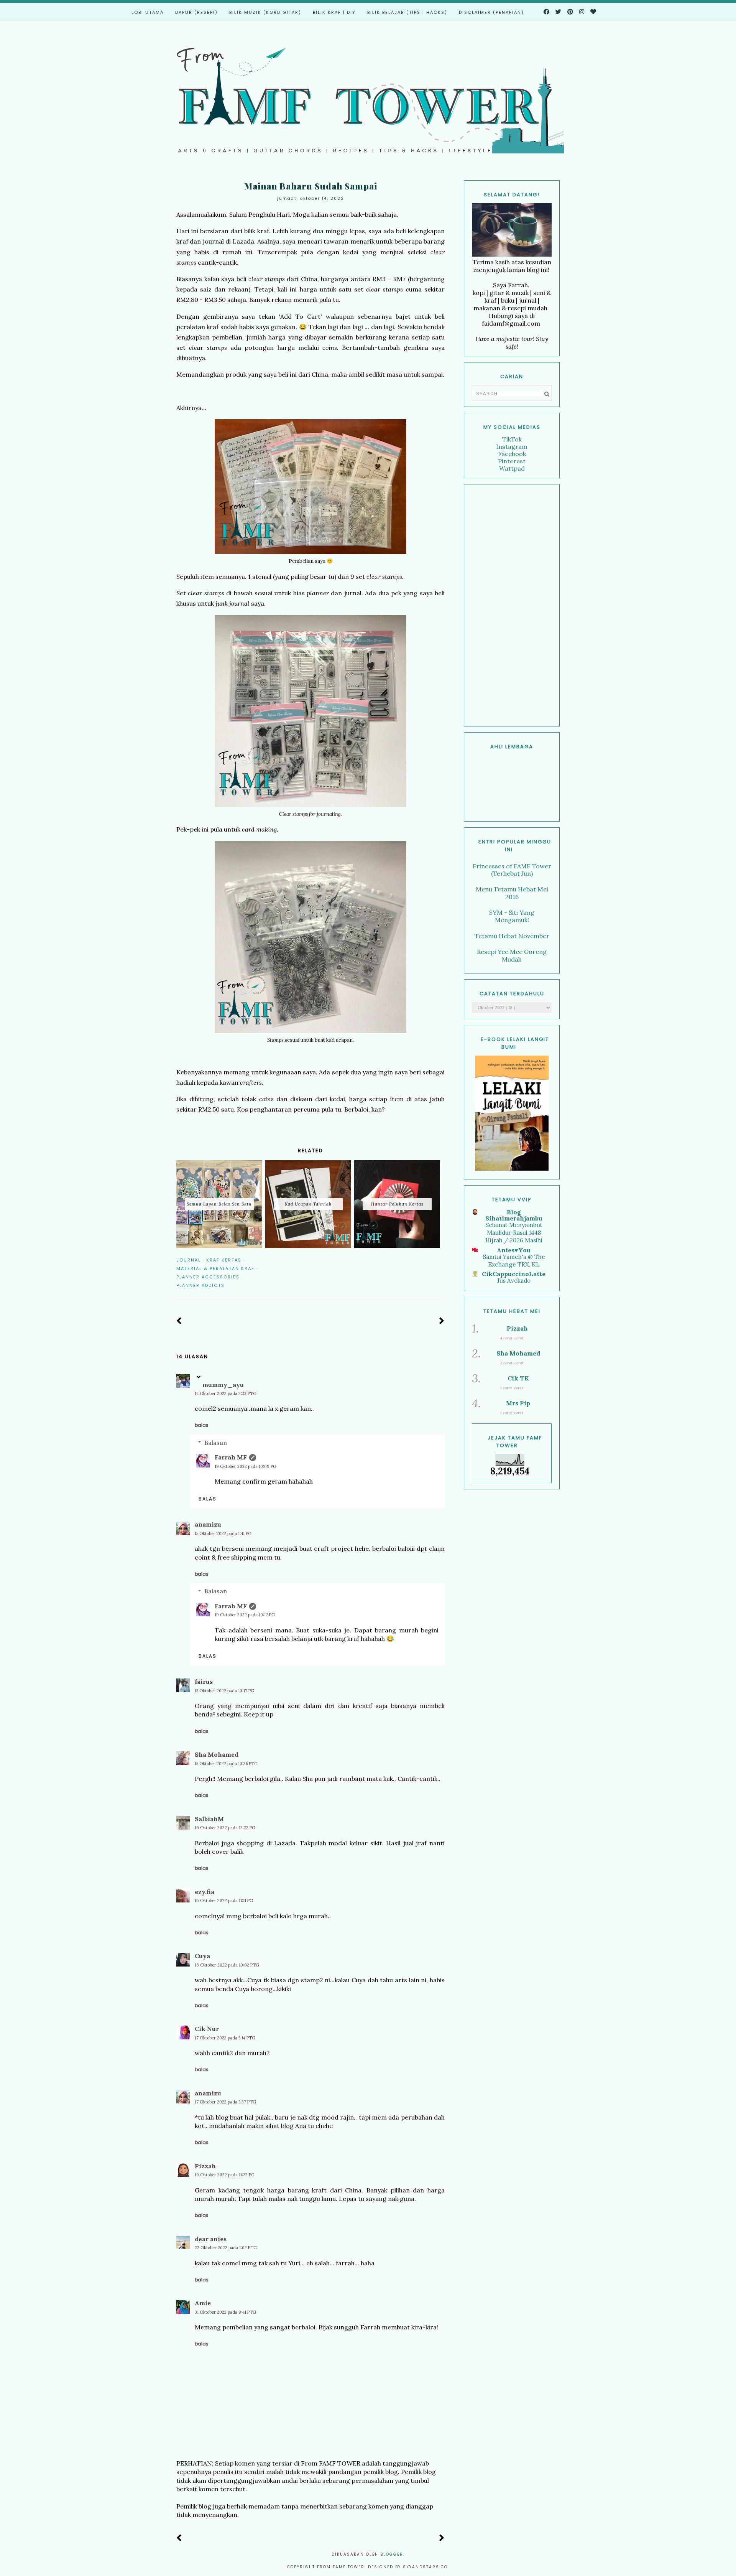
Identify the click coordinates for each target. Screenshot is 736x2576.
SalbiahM (209, 1819)
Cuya (202, 1956)
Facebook (512, 454)
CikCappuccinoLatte (514, 1274)
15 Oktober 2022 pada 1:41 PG (223, 1533)
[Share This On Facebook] (419, 1260)
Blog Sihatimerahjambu (514, 1215)
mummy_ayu (223, 1385)
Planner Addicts (200, 1285)
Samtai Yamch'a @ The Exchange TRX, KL (514, 1261)
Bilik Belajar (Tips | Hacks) (407, 12)
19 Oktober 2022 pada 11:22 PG (225, 2175)
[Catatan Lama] (442, 1321)
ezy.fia (205, 1892)
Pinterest (512, 461)
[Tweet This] (430, 1260)
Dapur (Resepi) (196, 12)
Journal (189, 1260)
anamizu (208, 1524)
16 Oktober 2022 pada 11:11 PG (224, 1901)
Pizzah (205, 2166)
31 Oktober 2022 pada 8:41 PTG (225, 2312)
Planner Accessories (208, 1277)
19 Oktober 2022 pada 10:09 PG (246, 1466)
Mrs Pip (518, 1403)
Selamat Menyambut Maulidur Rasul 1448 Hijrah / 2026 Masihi (514, 1233)
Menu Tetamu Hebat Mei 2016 (512, 893)
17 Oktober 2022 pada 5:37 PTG (225, 2102)
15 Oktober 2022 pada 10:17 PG (224, 1691)
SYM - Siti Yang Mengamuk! (512, 916)
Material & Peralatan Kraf (215, 1268)
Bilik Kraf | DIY (334, 12)
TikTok (512, 439)
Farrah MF (231, 1457)
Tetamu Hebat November (512, 936)
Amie (203, 2303)
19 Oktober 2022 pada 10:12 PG (245, 1615)
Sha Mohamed (217, 1754)
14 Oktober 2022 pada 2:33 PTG (226, 1393)
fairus (204, 1682)
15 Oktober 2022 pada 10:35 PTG (226, 1764)
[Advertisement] (512, 605)
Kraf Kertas (224, 1260)
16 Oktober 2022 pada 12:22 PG (225, 1828)
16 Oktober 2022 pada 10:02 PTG (227, 1965)
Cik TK (518, 1378)
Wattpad (512, 468)
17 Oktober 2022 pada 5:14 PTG (225, 2038)
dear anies (211, 2239)
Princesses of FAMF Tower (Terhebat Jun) (512, 870)
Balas (202, 1425)
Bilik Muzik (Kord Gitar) (265, 12)
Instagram (512, 446)
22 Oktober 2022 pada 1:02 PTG (226, 2248)
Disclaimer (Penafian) (491, 12)
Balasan (216, 1443)
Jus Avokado (514, 1281)
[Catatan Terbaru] (179, 1321)
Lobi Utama (148, 12)
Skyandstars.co (425, 2567)
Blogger (392, 2554)
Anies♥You (514, 1250)
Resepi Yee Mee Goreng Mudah (512, 955)
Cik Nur (207, 2029)
